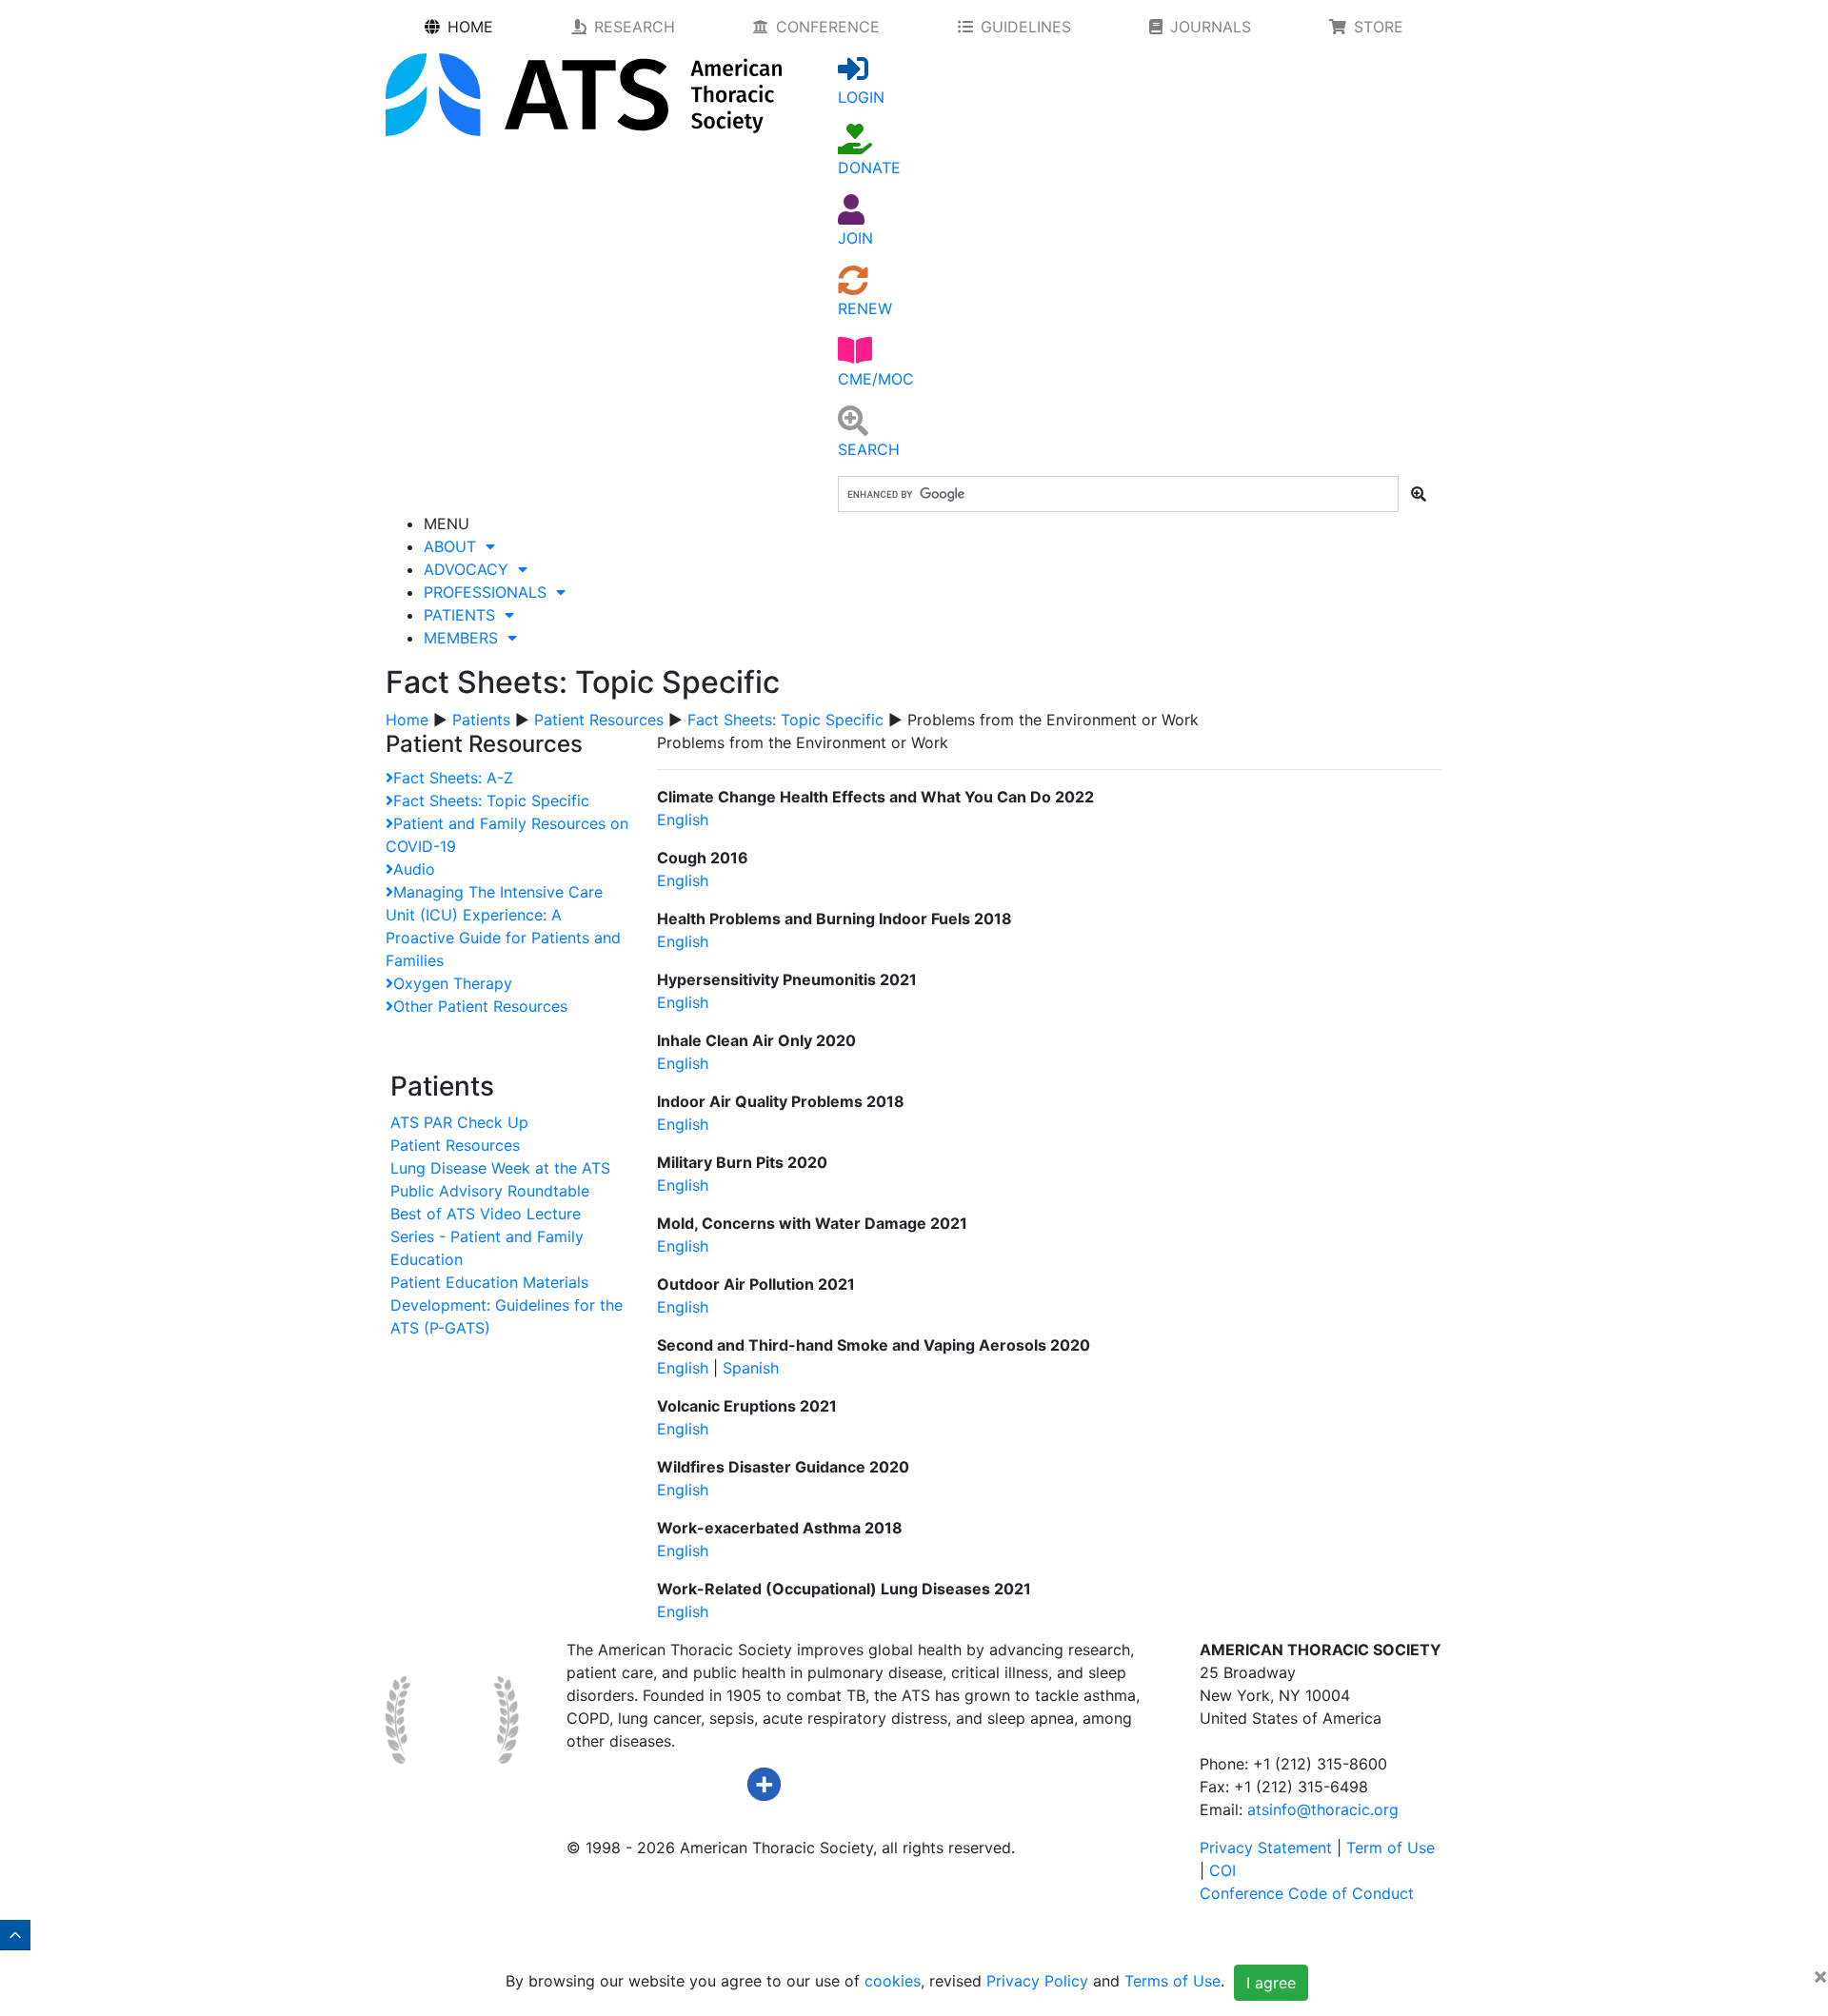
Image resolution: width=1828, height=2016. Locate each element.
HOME (470, 27)
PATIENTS (464, 615)
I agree (1271, 1983)
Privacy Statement (1266, 1848)
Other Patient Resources (480, 1006)
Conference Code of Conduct (1307, 1893)
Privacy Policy (1037, 1982)
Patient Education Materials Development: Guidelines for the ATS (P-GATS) (507, 1305)
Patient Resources (599, 720)
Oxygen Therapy (453, 983)
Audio (414, 869)
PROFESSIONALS (490, 592)
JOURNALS (1211, 27)
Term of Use (1391, 1848)
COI (1222, 1870)
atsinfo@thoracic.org (1323, 1809)
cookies (893, 1982)
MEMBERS (466, 638)
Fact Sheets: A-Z (453, 778)
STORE (1379, 27)
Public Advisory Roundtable (490, 1191)
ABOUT (455, 546)
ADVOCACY (471, 569)
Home (407, 720)
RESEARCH (635, 27)
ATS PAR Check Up (459, 1122)
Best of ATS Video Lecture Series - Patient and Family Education (487, 1236)
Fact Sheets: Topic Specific (785, 720)
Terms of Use (1172, 1982)
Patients (481, 720)
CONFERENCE (828, 27)
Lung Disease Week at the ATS (500, 1168)
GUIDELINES (1026, 27)
